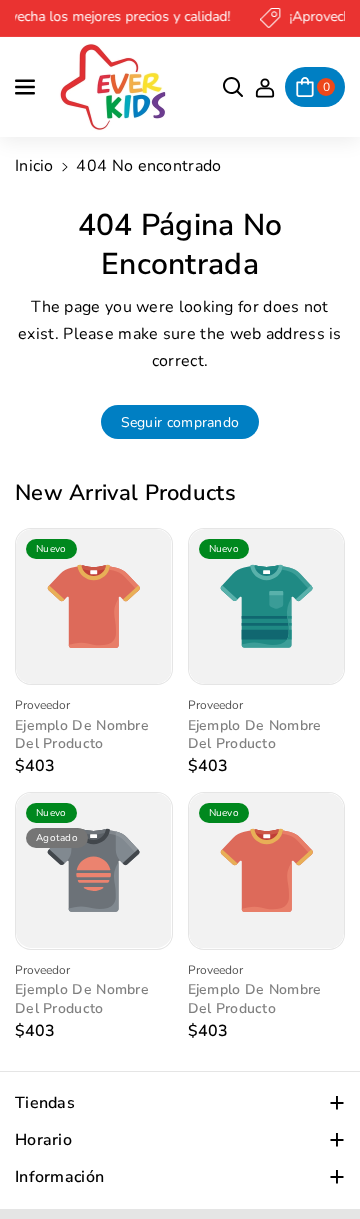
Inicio (34, 166)
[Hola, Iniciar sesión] (265, 87)
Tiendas (45, 1103)
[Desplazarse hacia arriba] (317, 1156)
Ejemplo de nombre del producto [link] (82, 735)
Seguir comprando (180, 422)
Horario (43, 1140)
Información (59, 1177)
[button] (27, 87)
